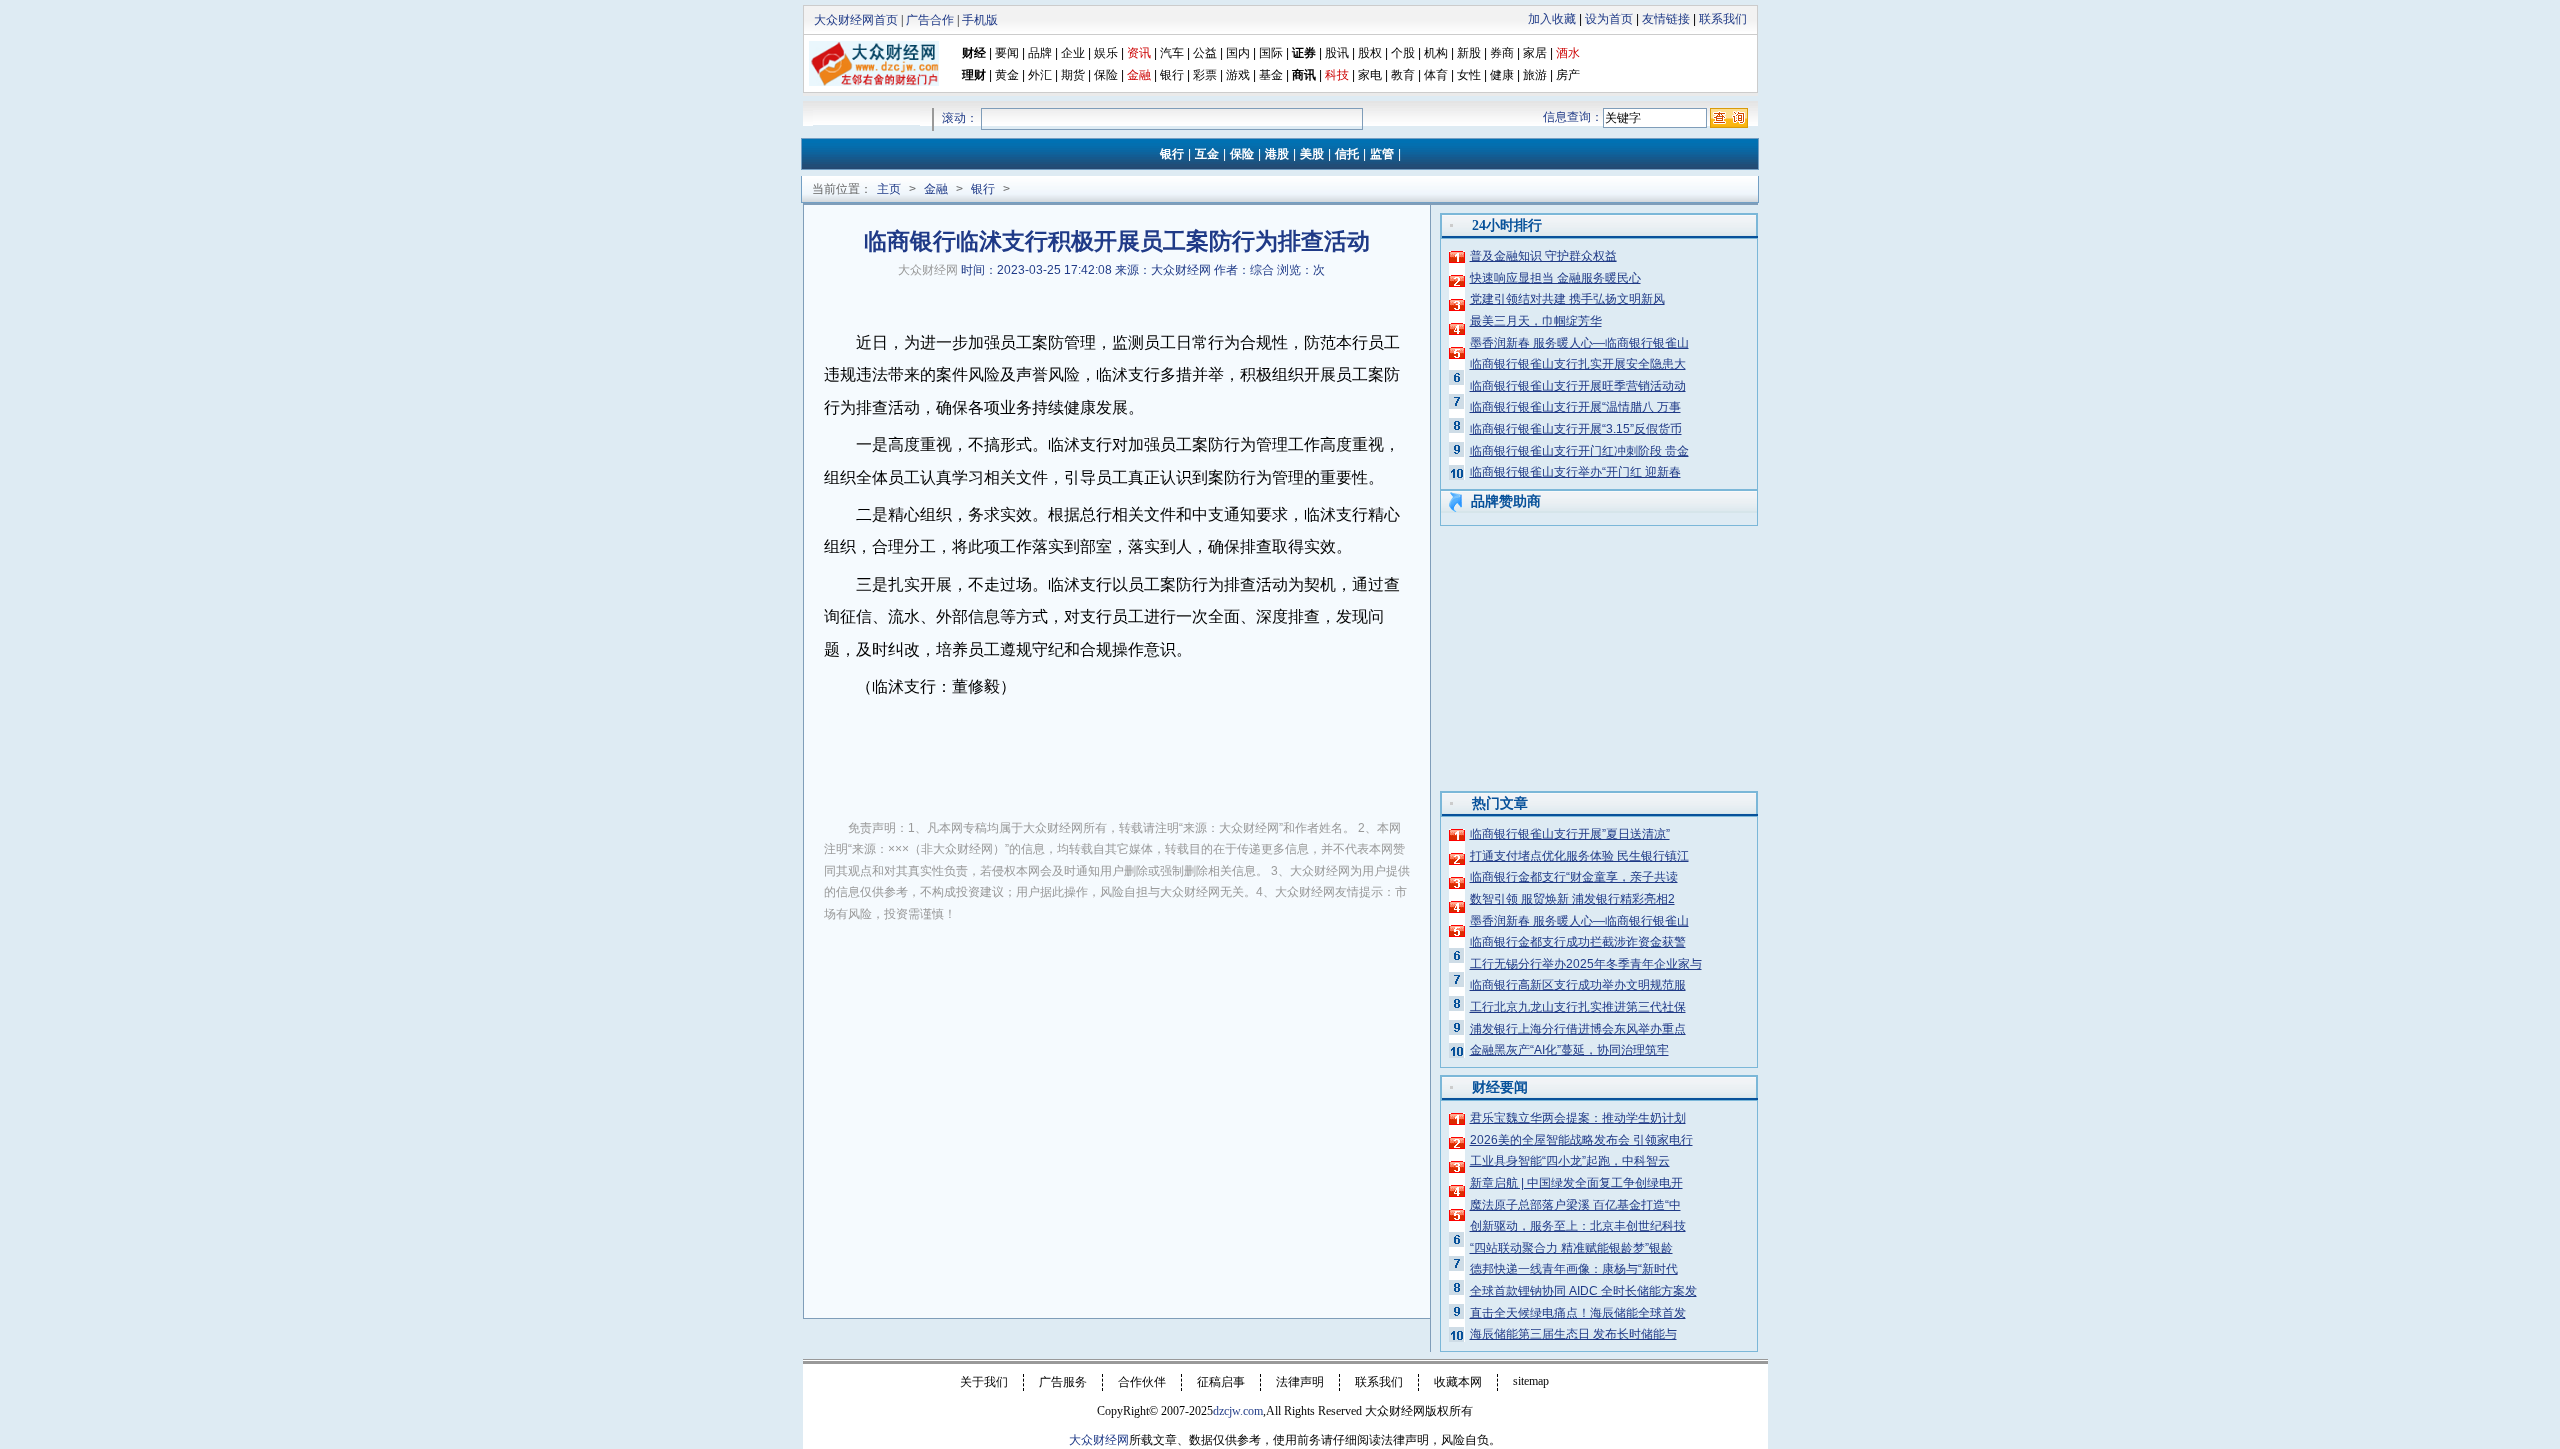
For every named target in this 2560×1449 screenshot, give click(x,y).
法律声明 (1300, 1382)
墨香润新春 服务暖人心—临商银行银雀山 (1579, 343)
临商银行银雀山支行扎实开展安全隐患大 (1578, 364)
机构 (1436, 53)
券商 (1502, 53)
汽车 (1172, 53)
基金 (1271, 75)
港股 (1277, 154)
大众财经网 (928, 270)
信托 (1347, 154)
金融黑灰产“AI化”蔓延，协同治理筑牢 (1569, 1050)
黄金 (1007, 75)
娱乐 (1106, 53)
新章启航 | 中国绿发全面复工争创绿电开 (1576, 1183)
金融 (936, 189)
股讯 (1337, 53)
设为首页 (1609, 19)
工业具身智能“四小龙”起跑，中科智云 (1570, 1161)
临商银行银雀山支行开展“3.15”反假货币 (1576, 429)
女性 (1469, 75)
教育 (1403, 75)
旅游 (1535, 75)
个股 (1403, 53)
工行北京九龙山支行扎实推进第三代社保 (1578, 1007)
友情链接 (1666, 19)
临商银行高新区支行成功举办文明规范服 (1578, 985)
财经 (974, 53)
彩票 (1205, 75)
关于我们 (984, 1382)
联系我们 (1723, 19)
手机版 (980, 20)
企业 (1073, 53)
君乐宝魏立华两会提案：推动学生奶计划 (1578, 1118)
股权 (1370, 53)
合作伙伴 (1142, 1382)
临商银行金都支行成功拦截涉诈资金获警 (1578, 942)
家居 (1535, 53)
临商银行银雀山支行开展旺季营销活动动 (1578, 386)
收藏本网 (1458, 1382)
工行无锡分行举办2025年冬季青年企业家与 (1586, 964)
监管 (1382, 154)
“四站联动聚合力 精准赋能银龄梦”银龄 (1571, 1248)
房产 (1568, 75)
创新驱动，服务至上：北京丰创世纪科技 (1578, 1226)
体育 (1436, 75)
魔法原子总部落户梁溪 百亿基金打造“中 (1575, 1205)
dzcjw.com (1238, 1411)
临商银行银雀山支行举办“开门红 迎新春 (1575, 472)
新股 (1469, 53)
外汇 (1040, 75)
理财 (974, 75)
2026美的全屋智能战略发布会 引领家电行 (1581, 1140)
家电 (1370, 75)
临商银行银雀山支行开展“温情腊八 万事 (1575, 407)
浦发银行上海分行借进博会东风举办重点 (1578, 1029)
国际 (1271, 53)
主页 (889, 189)
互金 (1207, 154)
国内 (1238, 53)
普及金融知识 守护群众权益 (1543, 256)
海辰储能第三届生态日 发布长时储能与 (1573, 1334)
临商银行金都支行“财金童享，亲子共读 (1574, 877)
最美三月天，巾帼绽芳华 (1536, 321)
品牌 (1040, 53)
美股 (1312, 154)
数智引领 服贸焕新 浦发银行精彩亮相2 (1572, 899)
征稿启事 (1221, 1382)
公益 (1205, 53)
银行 (1173, 75)
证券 (1304, 53)
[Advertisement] (1117, 1088)
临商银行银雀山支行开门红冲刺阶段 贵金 (1579, 451)
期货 (1073, 75)
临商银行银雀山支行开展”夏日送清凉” (1570, 834)
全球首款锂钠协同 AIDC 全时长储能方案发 (1583, 1291)
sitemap (1531, 1381)
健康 (1502, 75)
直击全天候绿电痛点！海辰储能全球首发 (1578, 1313)
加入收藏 (1552, 19)
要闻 (1007, 53)
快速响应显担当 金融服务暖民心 (1555, 278)
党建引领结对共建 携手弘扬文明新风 (1567, 299)
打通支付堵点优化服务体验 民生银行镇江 (1579, 856)
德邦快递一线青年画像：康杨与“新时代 (1574, 1269)
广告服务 (1063, 1382)
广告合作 (930, 20)
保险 (1106, 75)
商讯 (1304, 75)
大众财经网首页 (856, 20)
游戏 (1238, 75)
